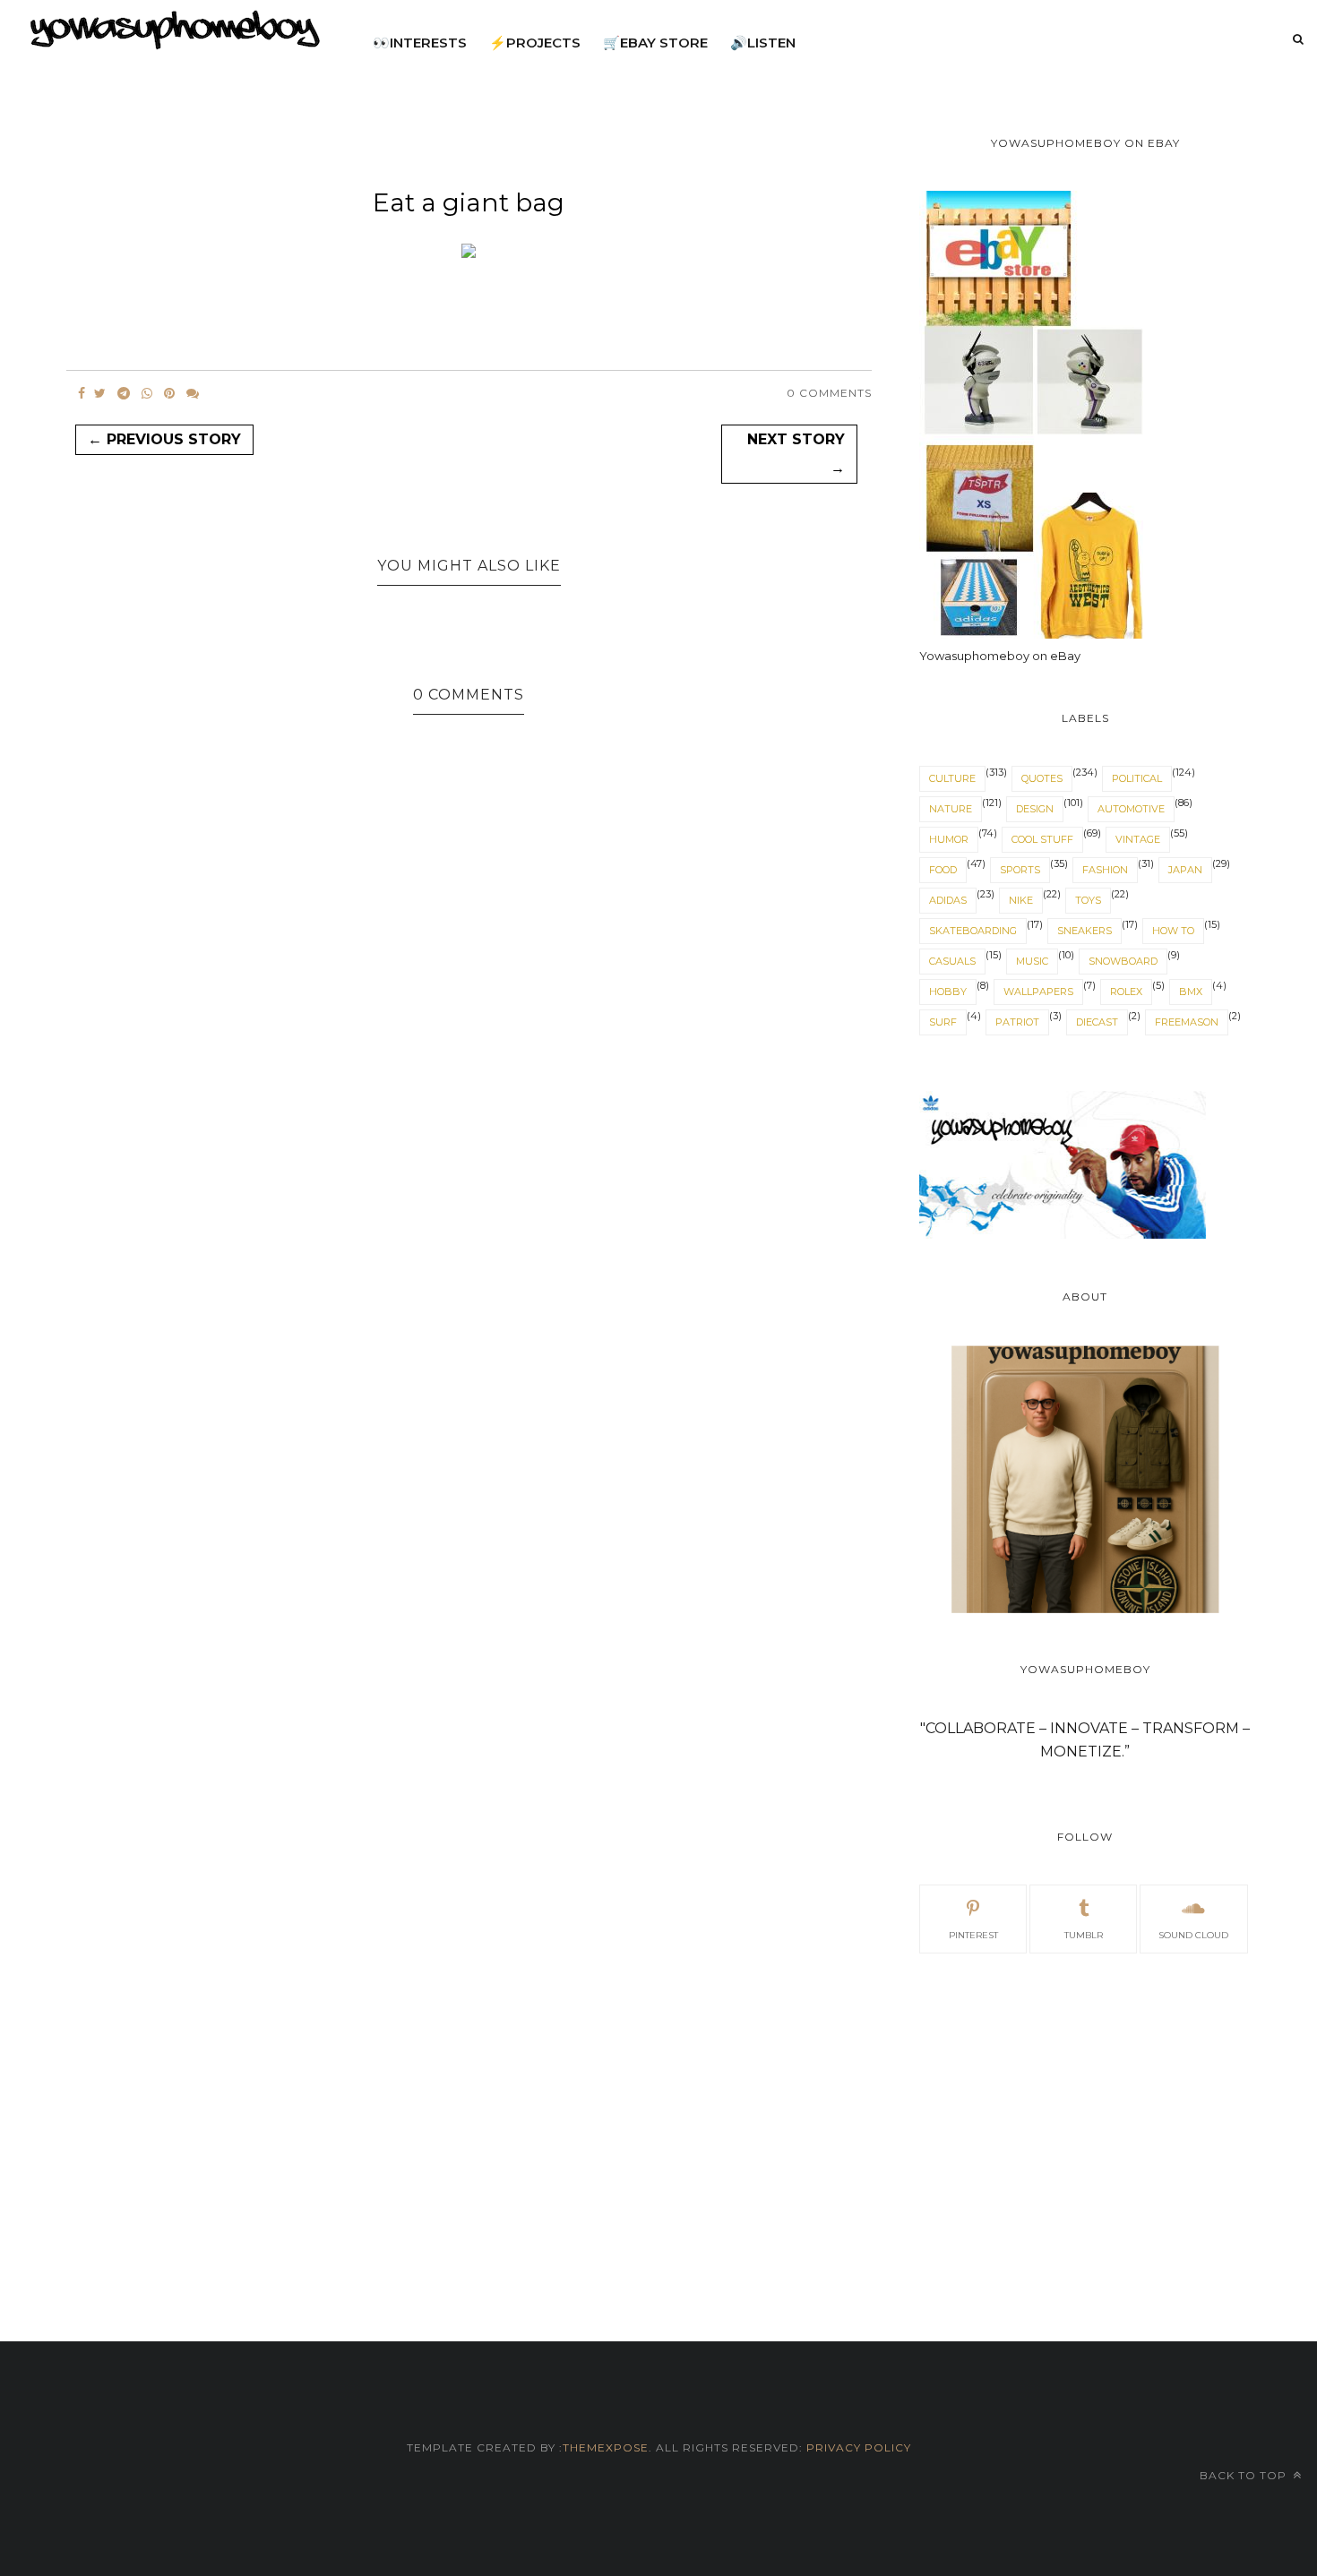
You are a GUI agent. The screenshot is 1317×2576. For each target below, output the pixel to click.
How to (1173, 931)
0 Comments (829, 393)
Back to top (1245, 2475)
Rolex (1126, 992)
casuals (952, 961)
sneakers (1085, 931)
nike (1021, 900)
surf (943, 1022)
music (1032, 961)
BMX (1191, 992)
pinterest (973, 1935)
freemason (1187, 1022)
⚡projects (535, 43)
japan (1185, 870)
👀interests (420, 43)
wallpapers (1038, 992)
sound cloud (1193, 1935)
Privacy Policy (857, 2447)
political (1137, 778)
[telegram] (124, 393)
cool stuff (1042, 839)
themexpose (606, 2447)
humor (949, 839)
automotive (1131, 809)
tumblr (1084, 1935)
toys (1088, 900)
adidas (948, 900)
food (943, 870)
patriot (1017, 1022)
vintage (1138, 839)
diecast (1097, 1022)
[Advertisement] (1085, 2126)
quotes (1042, 778)
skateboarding (973, 931)
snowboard (1123, 961)
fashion (1105, 870)
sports (1020, 870)
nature (951, 809)
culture (952, 778)
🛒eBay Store (655, 43)
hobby (948, 992)
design (1035, 809)
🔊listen (763, 43)
